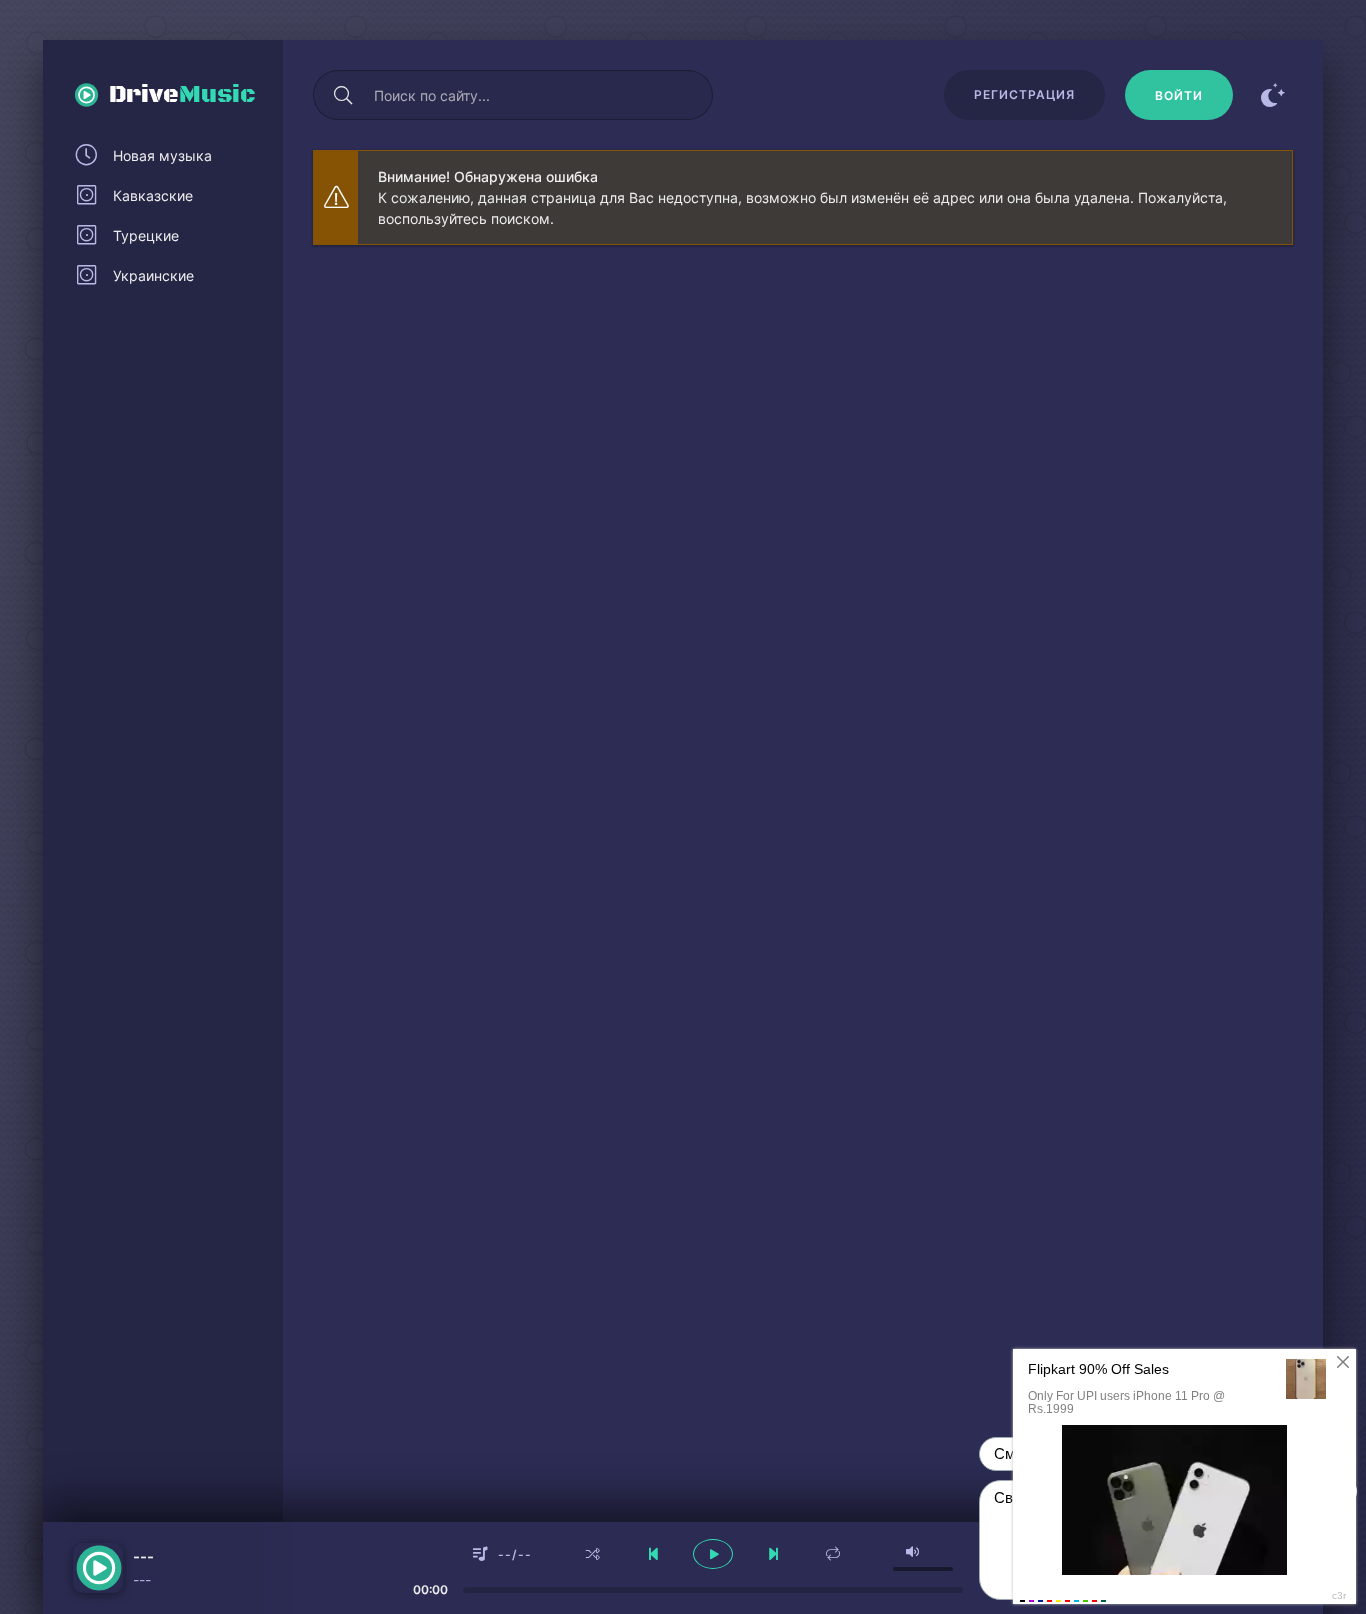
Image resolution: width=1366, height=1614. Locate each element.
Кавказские (153, 195)
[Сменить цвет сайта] (1273, 95)
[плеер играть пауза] (713, 1554)
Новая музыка (162, 155)
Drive (182, 95)
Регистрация (1024, 94)
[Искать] (343, 95)
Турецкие (146, 235)
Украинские (153, 275)
